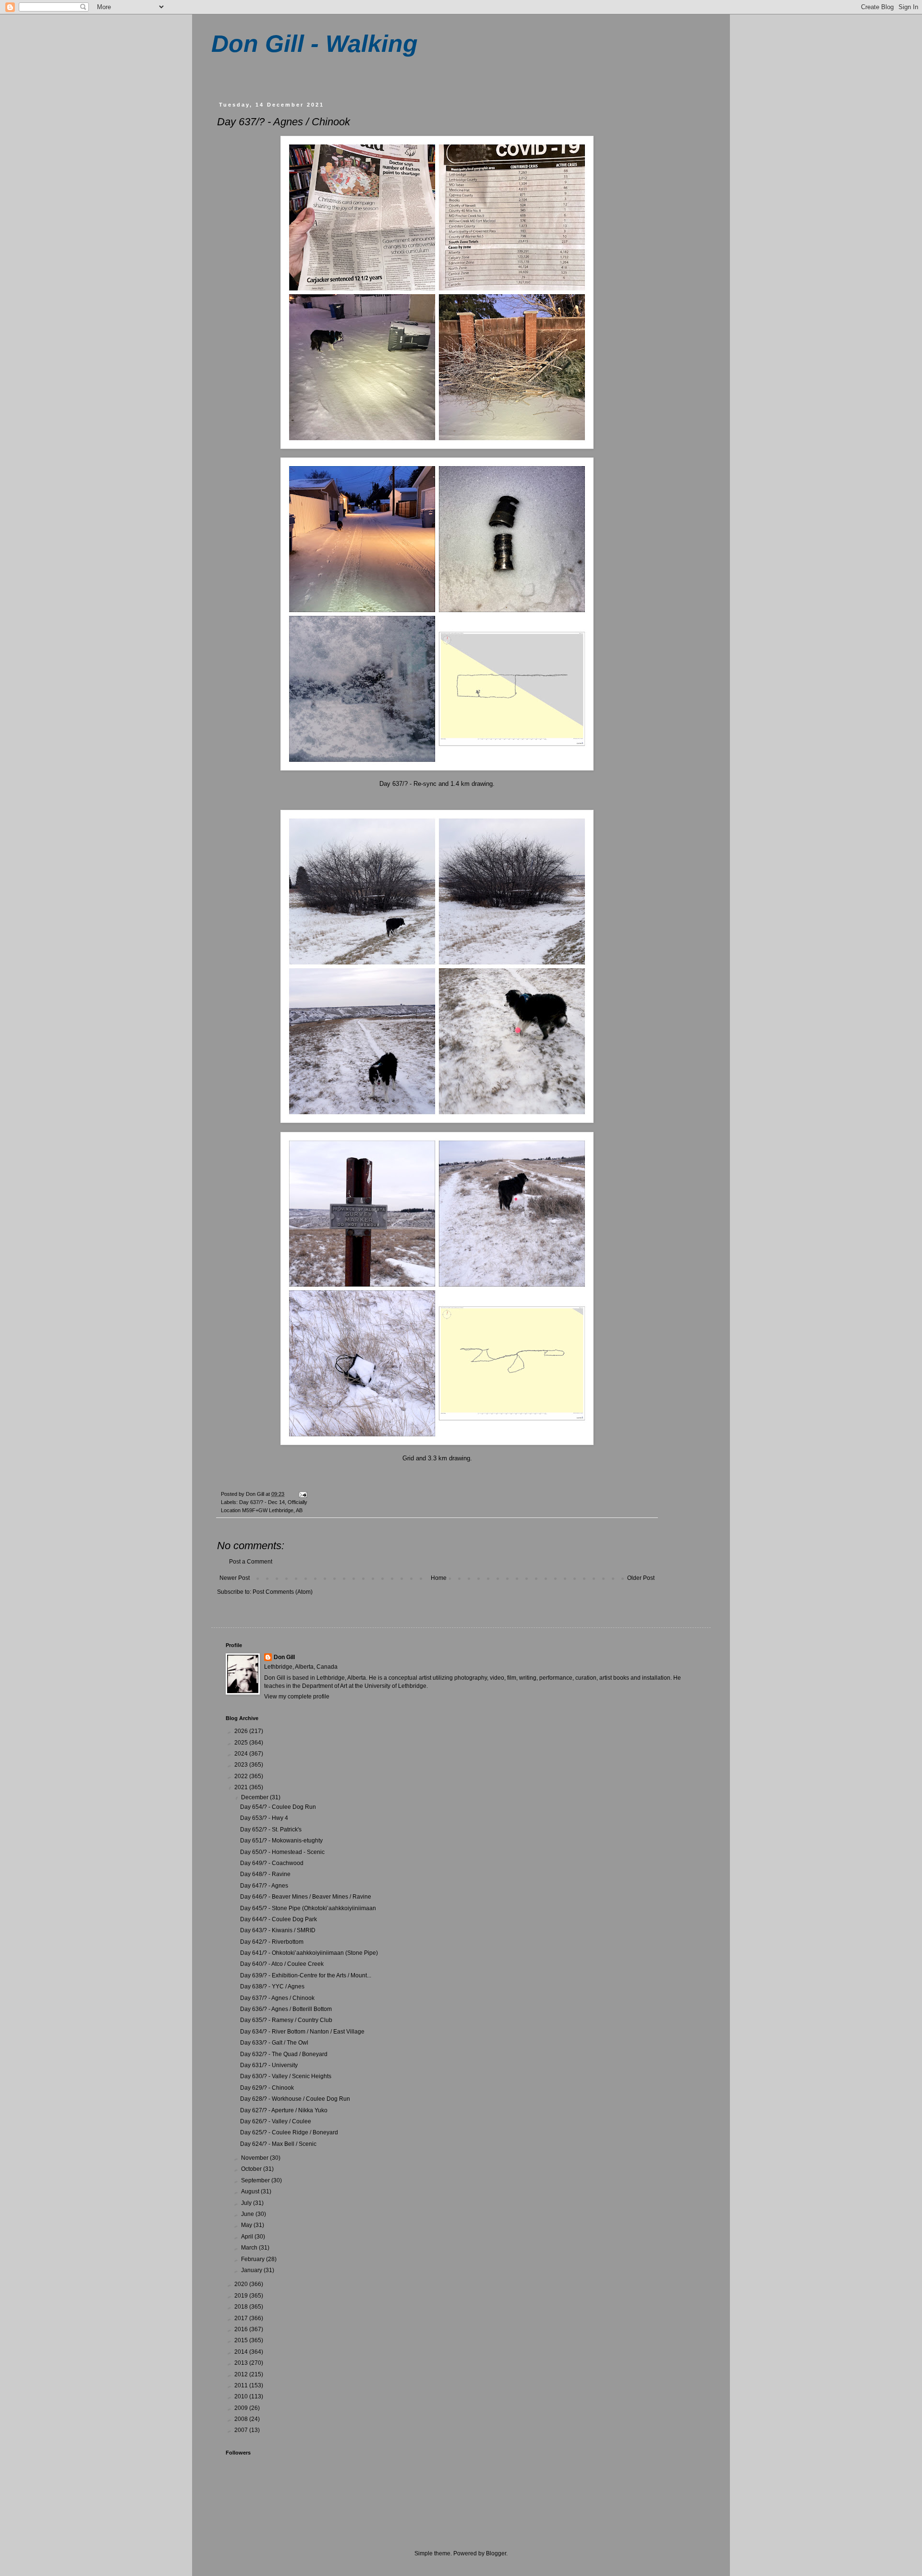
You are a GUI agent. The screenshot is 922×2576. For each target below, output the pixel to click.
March (250, 2248)
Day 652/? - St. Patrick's (271, 1830)
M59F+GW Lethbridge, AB (272, 1510)
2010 (242, 2396)
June (248, 2214)
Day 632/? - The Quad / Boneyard (284, 2054)
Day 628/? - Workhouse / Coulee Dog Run (295, 2099)
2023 (242, 1765)
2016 (242, 2329)
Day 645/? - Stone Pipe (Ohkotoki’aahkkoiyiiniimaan (308, 1908)
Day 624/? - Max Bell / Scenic (278, 2144)
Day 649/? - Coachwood (272, 1863)
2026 (242, 1731)
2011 (242, 2385)
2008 (242, 2419)
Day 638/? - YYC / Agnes (272, 1986)
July (247, 2203)
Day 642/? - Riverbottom (272, 1942)
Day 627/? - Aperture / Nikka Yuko (284, 2110)
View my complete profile (297, 1697)
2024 (242, 1754)
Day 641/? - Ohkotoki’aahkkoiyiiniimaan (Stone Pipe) (309, 1953)
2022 (242, 1776)
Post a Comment (251, 1562)
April (248, 2237)
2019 (242, 2296)
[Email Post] (303, 1494)
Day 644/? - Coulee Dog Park (279, 1919)
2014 (242, 2352)
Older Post (641, 1578)
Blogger (496, 2553)
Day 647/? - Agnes (264, 1886)
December (255, 1797)
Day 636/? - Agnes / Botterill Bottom (286, 2009)
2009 (242, 2408)
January (252, 2270)
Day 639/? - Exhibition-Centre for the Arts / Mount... (306, 1975)
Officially (297, 1502)
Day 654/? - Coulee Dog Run (278, 1807)
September (256, 2180)
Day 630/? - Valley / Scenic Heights (286, 2076)
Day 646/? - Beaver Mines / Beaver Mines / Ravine (306, 1897)
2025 (242, 1743)
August (251, 2191)
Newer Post (235, 1578)
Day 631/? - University (269, 2065)
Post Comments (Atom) (283, 1592)
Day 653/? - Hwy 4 (264, 1818)
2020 (242, 2284)
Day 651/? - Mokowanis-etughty (281, 1841)
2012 (242, 2374)
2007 (242, 2430)
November (255, 2158)
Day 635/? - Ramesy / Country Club (286, 2020)
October (252, 2169)
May (247, 2225)
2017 (242, 2318)
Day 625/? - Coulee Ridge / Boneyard (289, 2132)
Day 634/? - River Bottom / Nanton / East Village (302, 2032)
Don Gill (284, 1657)
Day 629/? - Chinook (267, 2088)
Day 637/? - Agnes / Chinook (277, 1998)
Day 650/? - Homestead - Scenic (282, 1852)
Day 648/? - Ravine (265, 1874)
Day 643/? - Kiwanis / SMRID (278, 1930)
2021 (242, 1787)
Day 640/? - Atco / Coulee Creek (282, 1964)
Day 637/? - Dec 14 (262, 1502)
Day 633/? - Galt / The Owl (274, 2043)
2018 (242, 2307)
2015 (242, 2340)
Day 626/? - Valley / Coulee (276, 2121)
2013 (242, 2363)
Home (439, 1578)
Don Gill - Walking (315, 44)
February (254, 2259)
